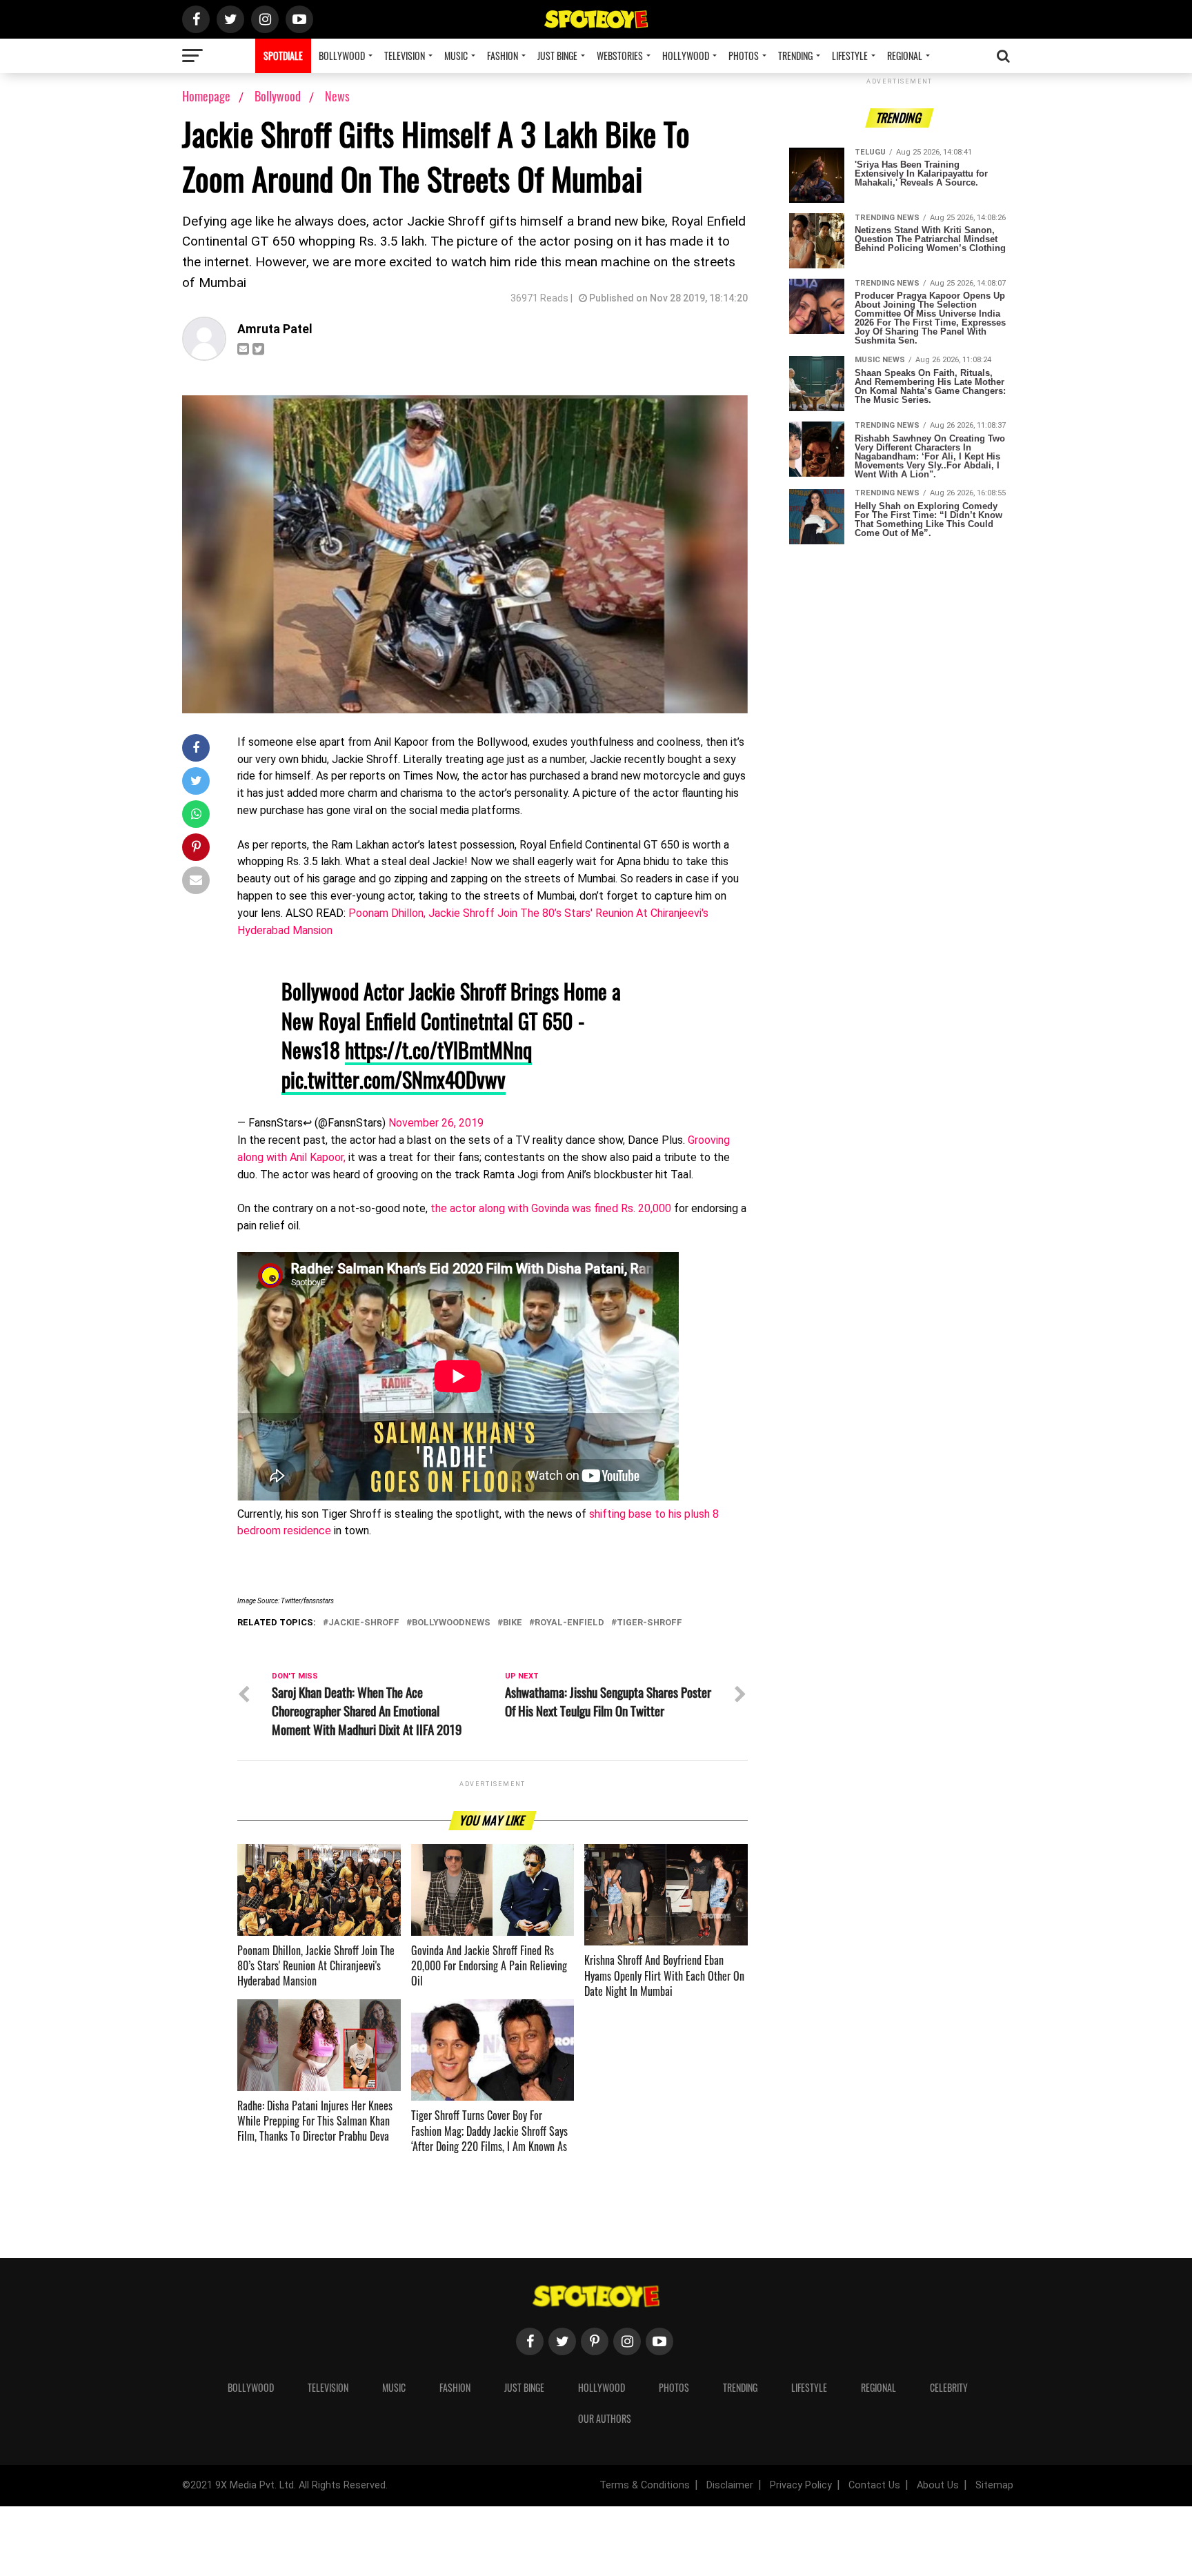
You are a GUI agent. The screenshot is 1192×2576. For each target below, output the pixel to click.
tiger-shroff (649, 1623)
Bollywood (342, 56)
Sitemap (994, 2485)
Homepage (206, 96)
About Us (938, 2485)
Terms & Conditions (645, 2485)
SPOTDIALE (283, 56)
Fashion (503, 56)
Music (456, 56)
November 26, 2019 (436, 1123)
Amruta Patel (275, 329)
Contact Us (874, 2485)
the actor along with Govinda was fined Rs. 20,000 (551, 1208)
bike (513, 1623)
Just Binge (557, 56)
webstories (620, 56)
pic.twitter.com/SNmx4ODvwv (394, 1079)
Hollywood (686, 56)
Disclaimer (730, 2485)
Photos (744, 56)
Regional (905, 56)
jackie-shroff (364, 1623)
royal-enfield (569, 1623)
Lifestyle (850, 56)
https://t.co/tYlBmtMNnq (438, 1050)
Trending (795, 56)
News (337, 96)
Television (405, 56)
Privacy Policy (801, 2485)
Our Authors (605, 2418)
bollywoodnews (451, 1623)
